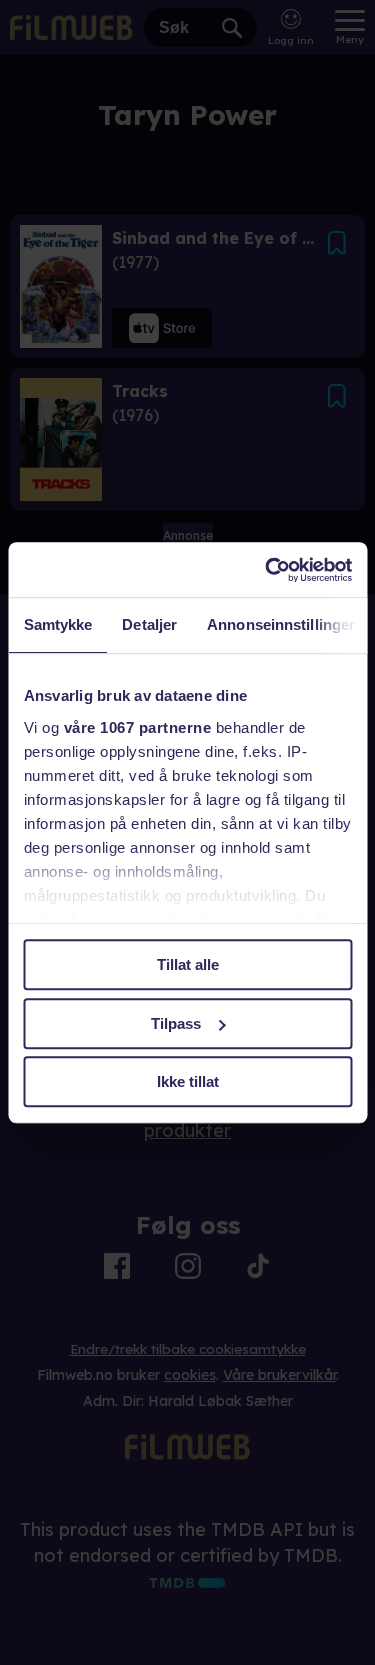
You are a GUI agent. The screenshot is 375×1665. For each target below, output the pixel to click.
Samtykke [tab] (57, 624)
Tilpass (176, 1023)
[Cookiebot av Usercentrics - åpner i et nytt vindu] (267, 570)
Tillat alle (188, 964)
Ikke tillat (188, 1081)
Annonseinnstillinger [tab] (281, 624)
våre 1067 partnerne (137, 727)
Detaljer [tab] (149, 624)
